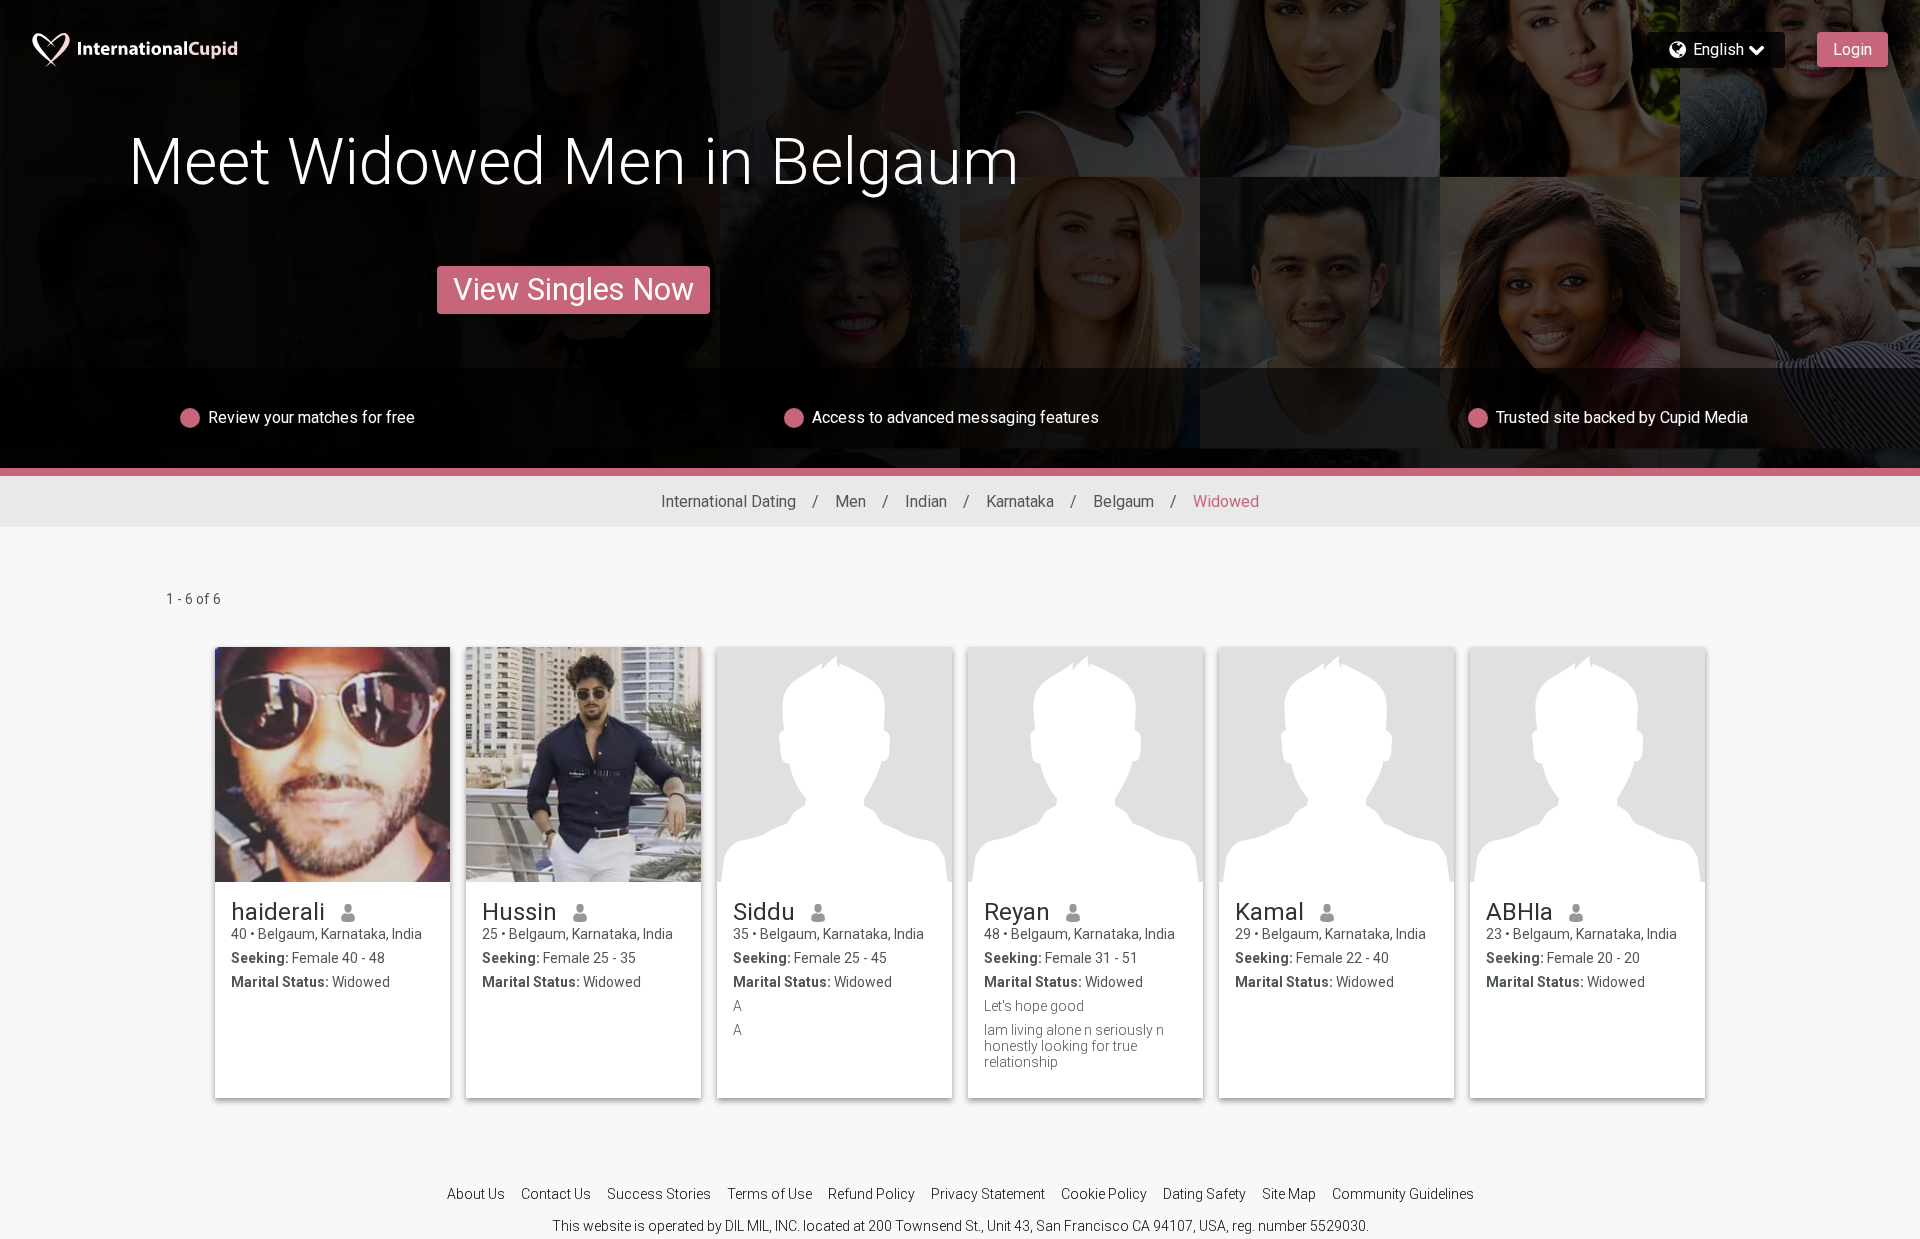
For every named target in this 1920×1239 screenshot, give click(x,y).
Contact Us (556, 1194)
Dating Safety (1204, 1194)
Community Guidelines (1403, 1194)
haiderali (278, 912)
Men (850, 501)
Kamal (1269, 912)
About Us (476, 1194)
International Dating (728, 501)
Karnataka (1020, 501)
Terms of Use (769, 1194)
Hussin (519, 912)
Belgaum (1123, 501)
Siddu (764, 912)
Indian (926, 501)
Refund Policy (871, 1194)
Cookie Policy (1104, 1194)
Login (1852, 49)
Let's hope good (1034, 1006)
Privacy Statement (988, 1194)
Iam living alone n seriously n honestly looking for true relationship (1074, 1046)
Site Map (1289, 1194)
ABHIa (1519, 912)
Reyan (1017, 912)
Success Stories (659, 1194)
